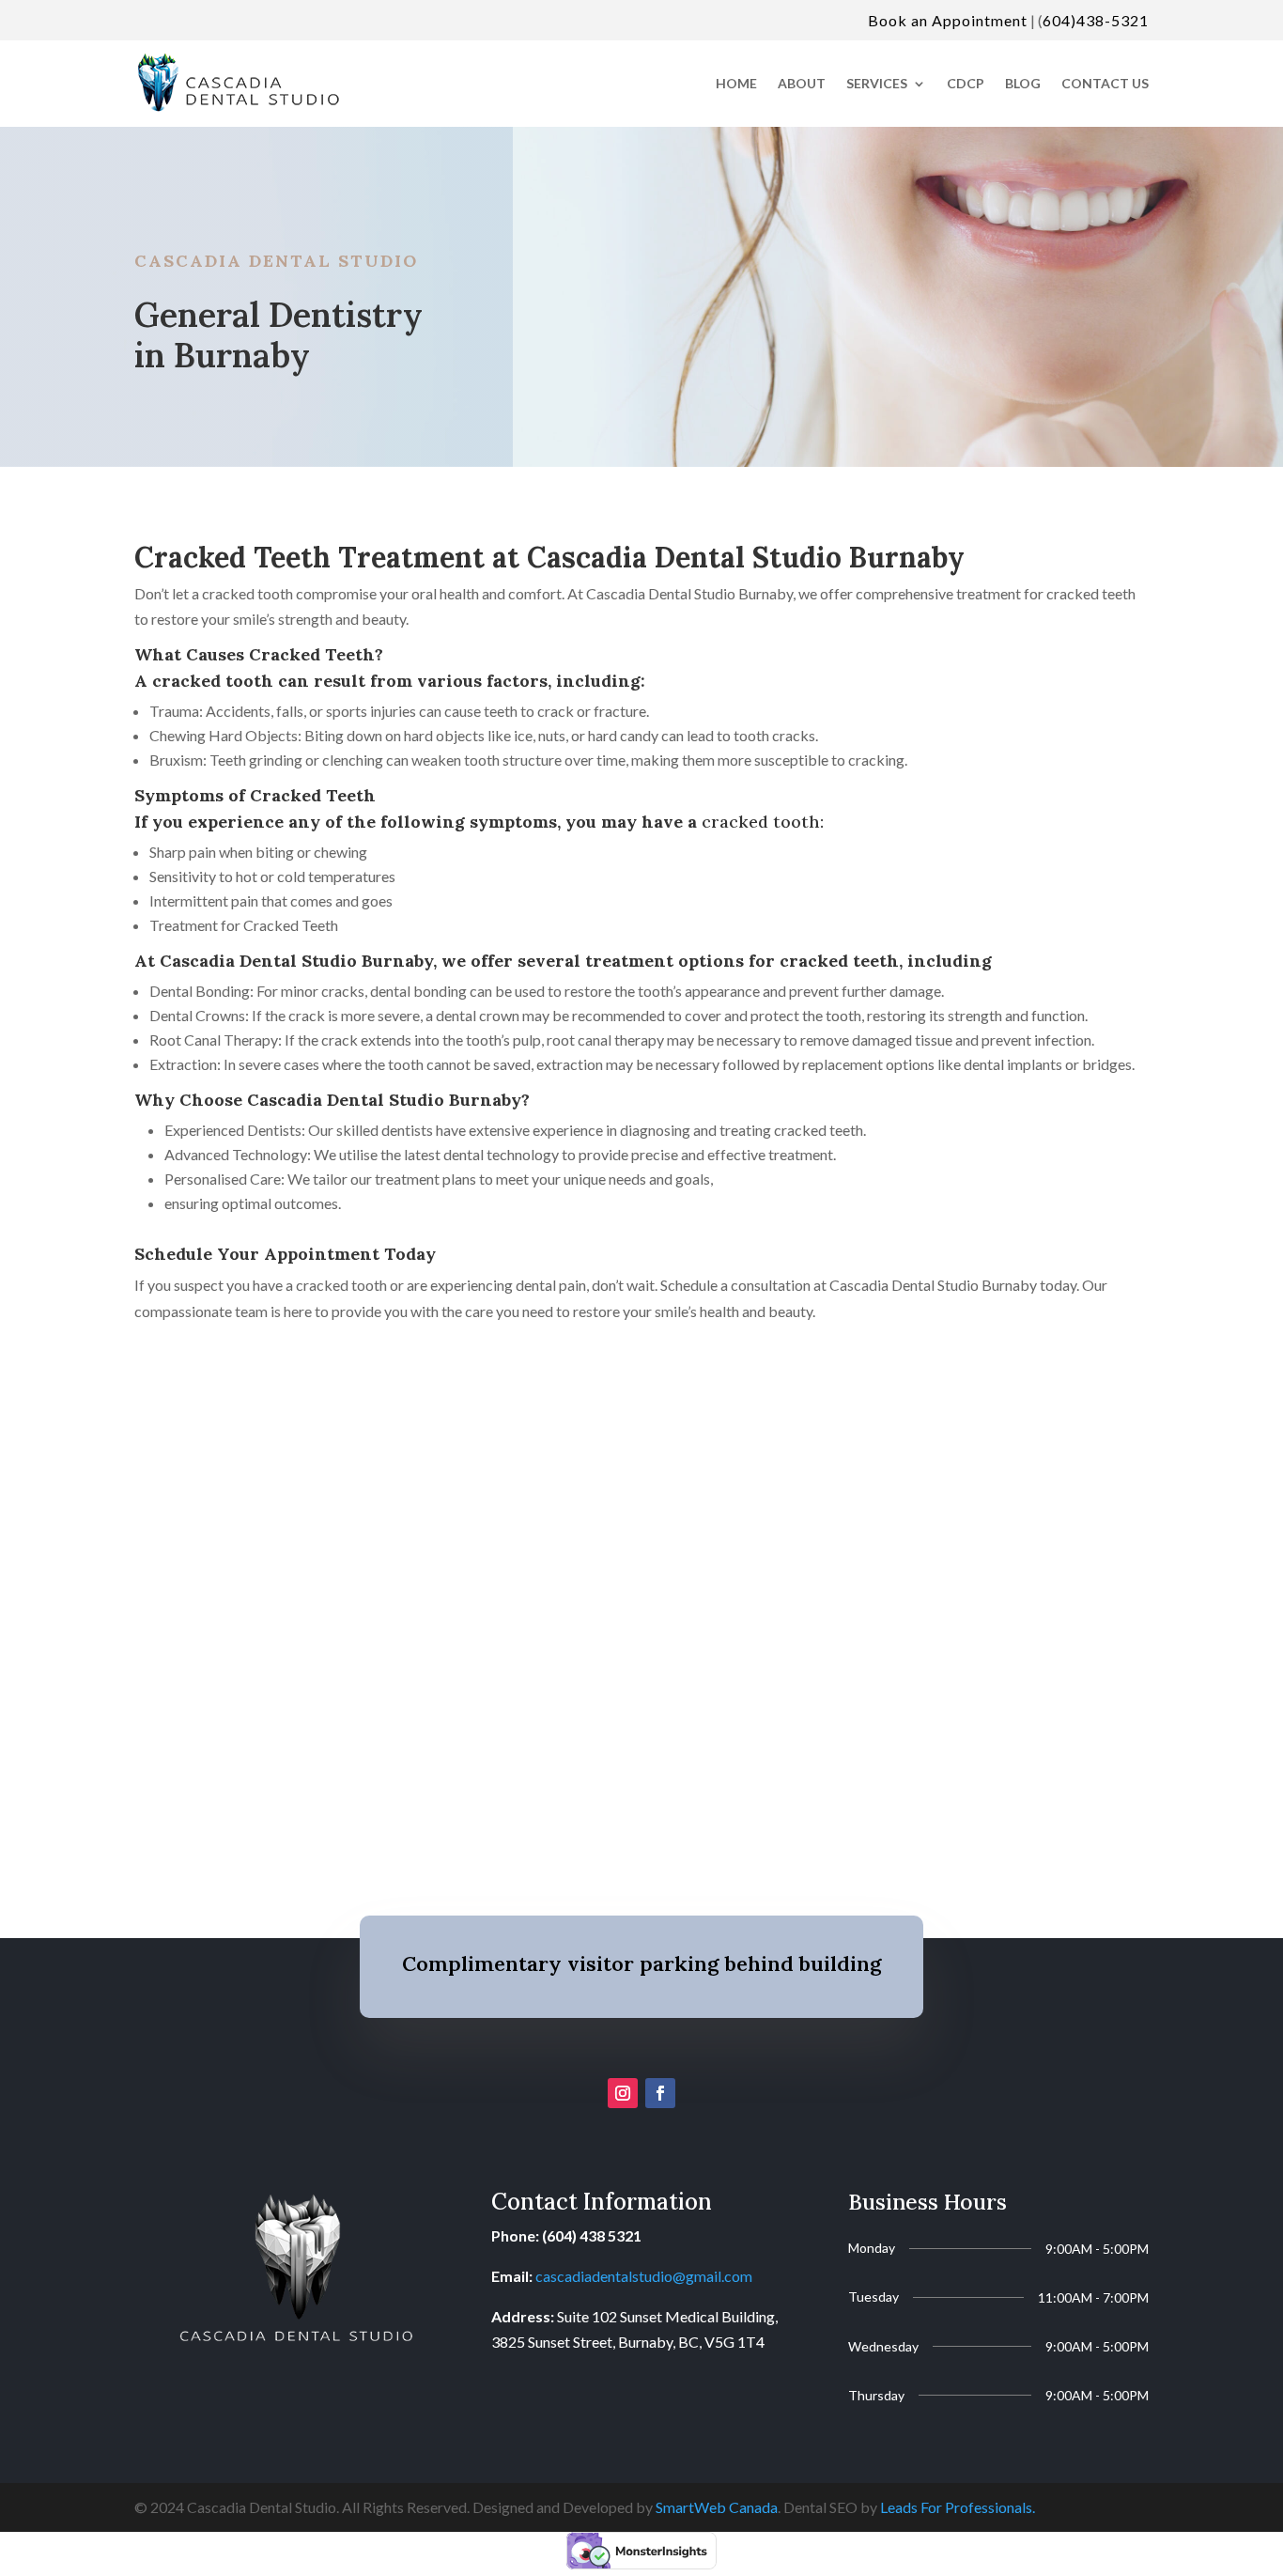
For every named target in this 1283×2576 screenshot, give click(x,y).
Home (736, 83)
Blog (1023, 83)
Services (877, 83)
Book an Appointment (948, 20)
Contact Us (1105, 83)
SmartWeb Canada (717, 2507)
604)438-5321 (1096, 20)
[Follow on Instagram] (623, 2093)
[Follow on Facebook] (660, 2093)
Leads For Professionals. (958, 2507)
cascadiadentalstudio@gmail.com (644, 2276)
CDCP (966, 83)
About (802, 83)
